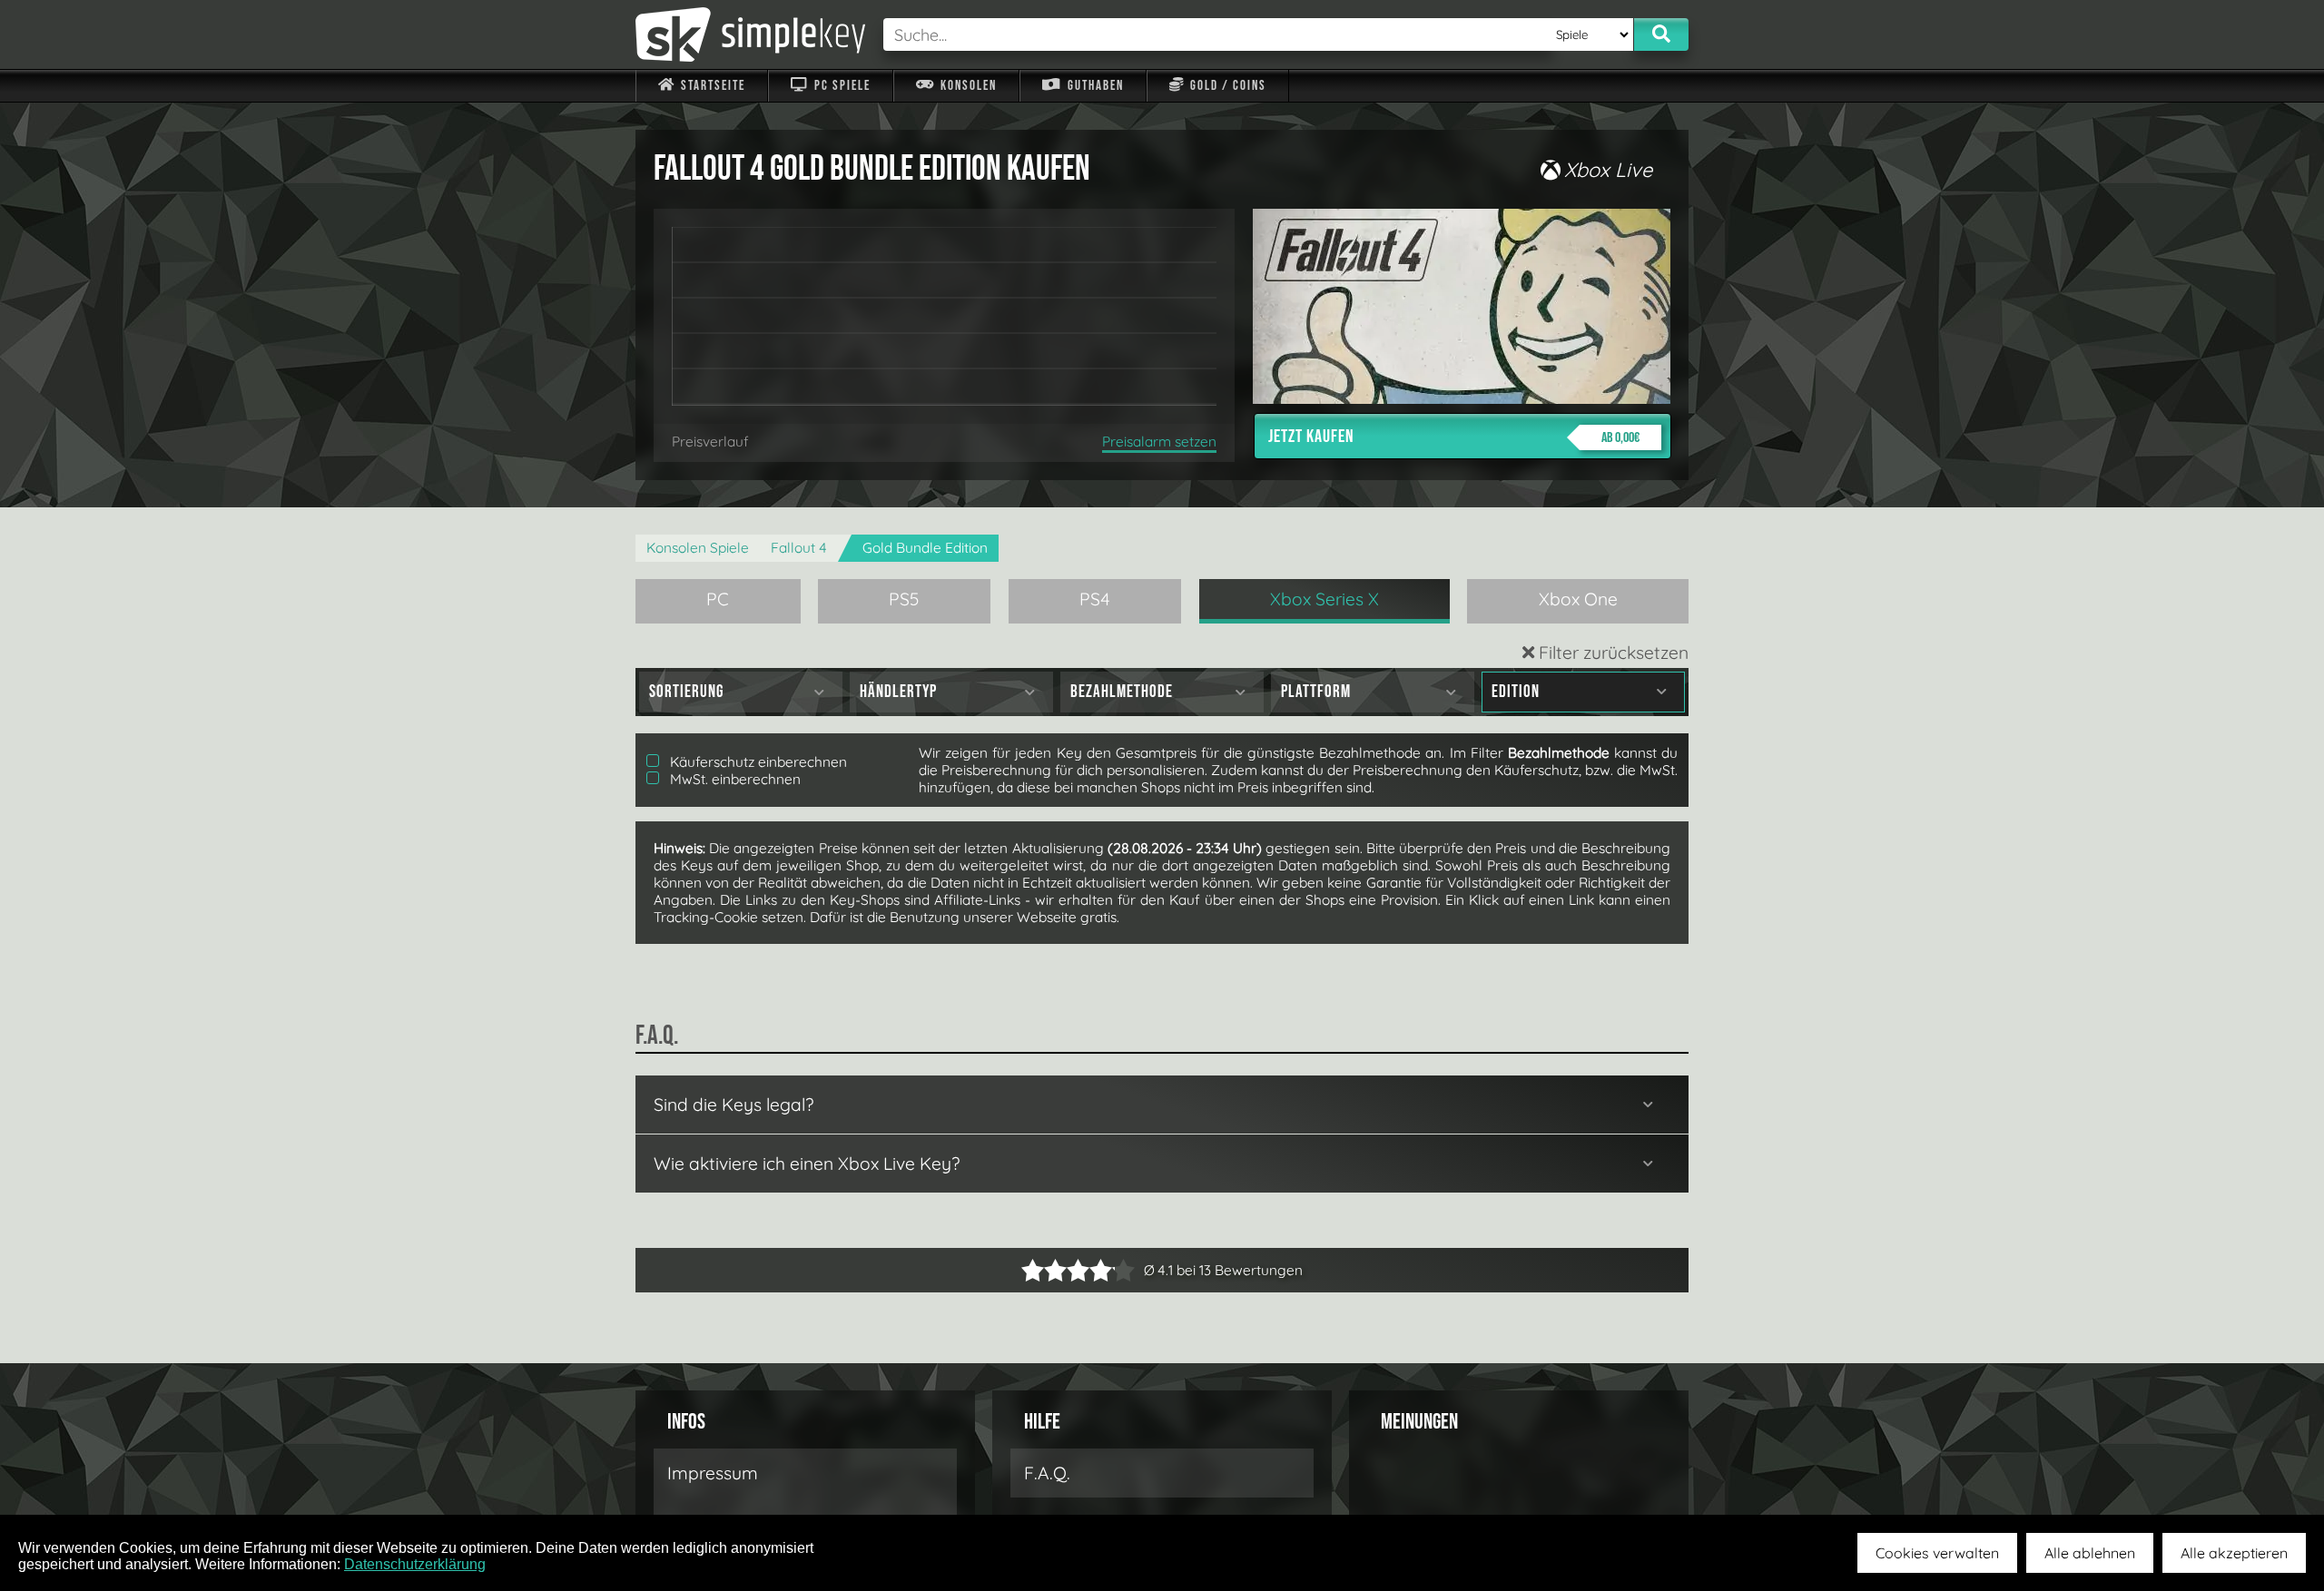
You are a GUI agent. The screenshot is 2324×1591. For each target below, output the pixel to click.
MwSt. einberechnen (734, 779)
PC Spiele (841, 86)
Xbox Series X (1324, 599)
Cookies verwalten (1937, 1553)
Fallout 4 (799, 548)
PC (718, 599)
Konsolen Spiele (698, 548)
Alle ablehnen (2090, 1553)
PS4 (1095, 599)
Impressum (713, 1473)
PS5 (904, 599)
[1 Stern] (1033, 1270)
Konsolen (967, 86)
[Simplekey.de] (750, 34)
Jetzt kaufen (1454, 437)
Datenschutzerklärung (415, 1564)
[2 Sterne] (1044, 1270)
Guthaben (1094, 86)
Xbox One (1578, 599)
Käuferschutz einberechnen (757, 762)
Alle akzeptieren (2234, 1553)
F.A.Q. (1047, 1473)
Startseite (711, 86)
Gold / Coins (1226, 86)
